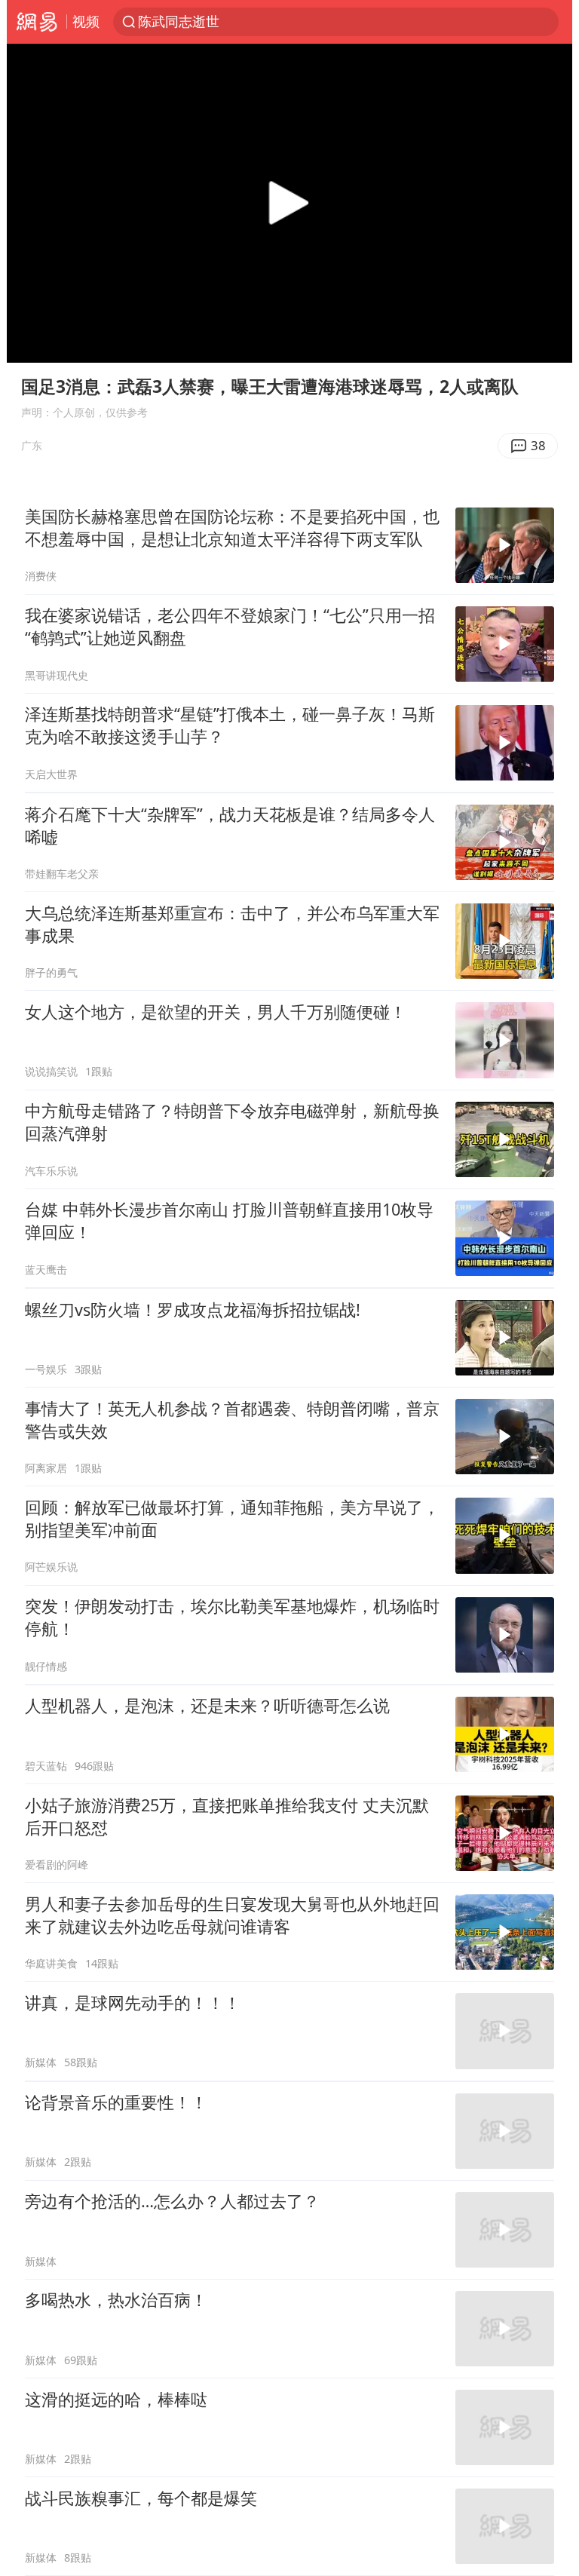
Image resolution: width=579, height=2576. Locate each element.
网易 (37, 22)
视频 (86, 21)
